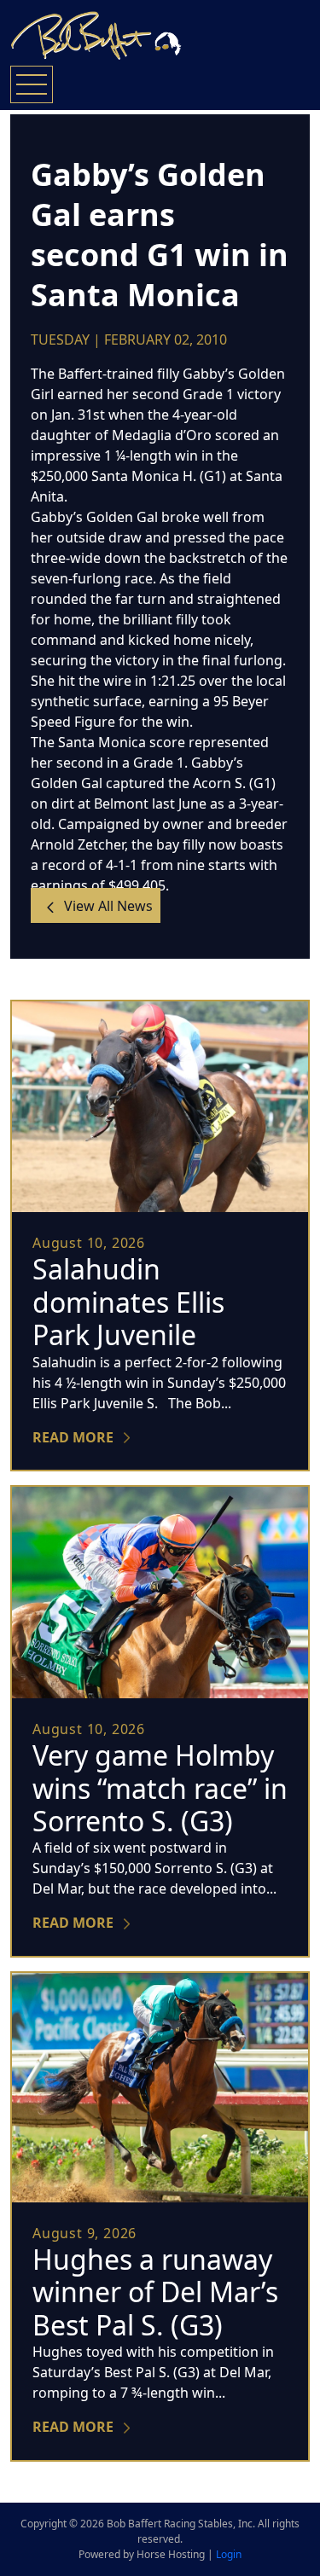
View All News (107, 906)
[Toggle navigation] (32, 84)
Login (229, 2554)
